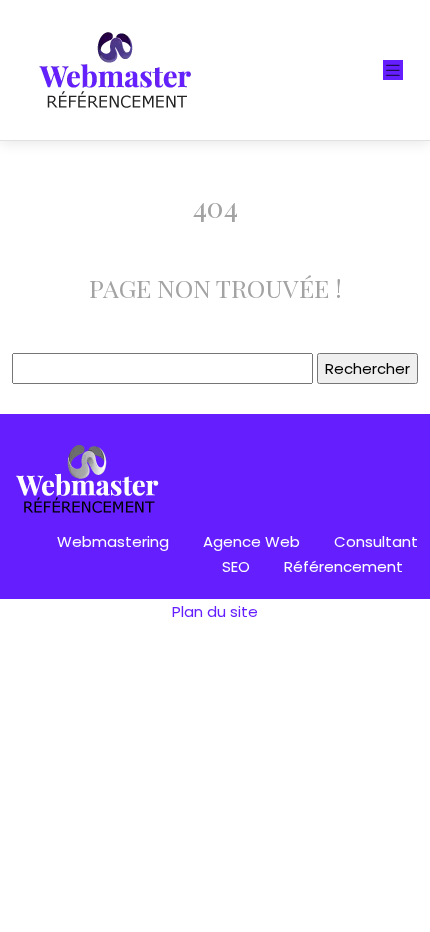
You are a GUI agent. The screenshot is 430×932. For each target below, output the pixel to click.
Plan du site (215, 611)
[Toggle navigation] (393, 70)
